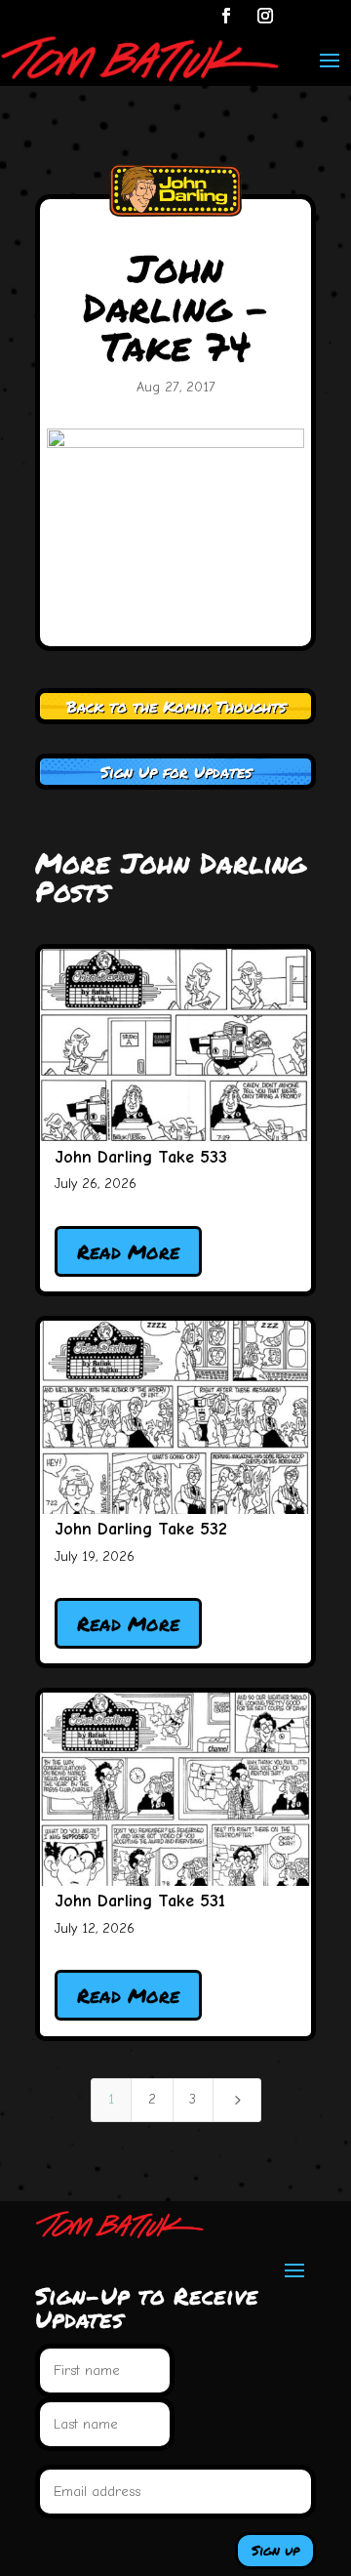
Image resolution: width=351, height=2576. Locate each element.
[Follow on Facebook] (226, 16)
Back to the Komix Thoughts (176, 706)
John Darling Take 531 (140, 1901)
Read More (128, 1251)
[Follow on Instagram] (265, 16)
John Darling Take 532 (141, 1529)
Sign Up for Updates (176, 772)
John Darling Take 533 (141, 1157)
